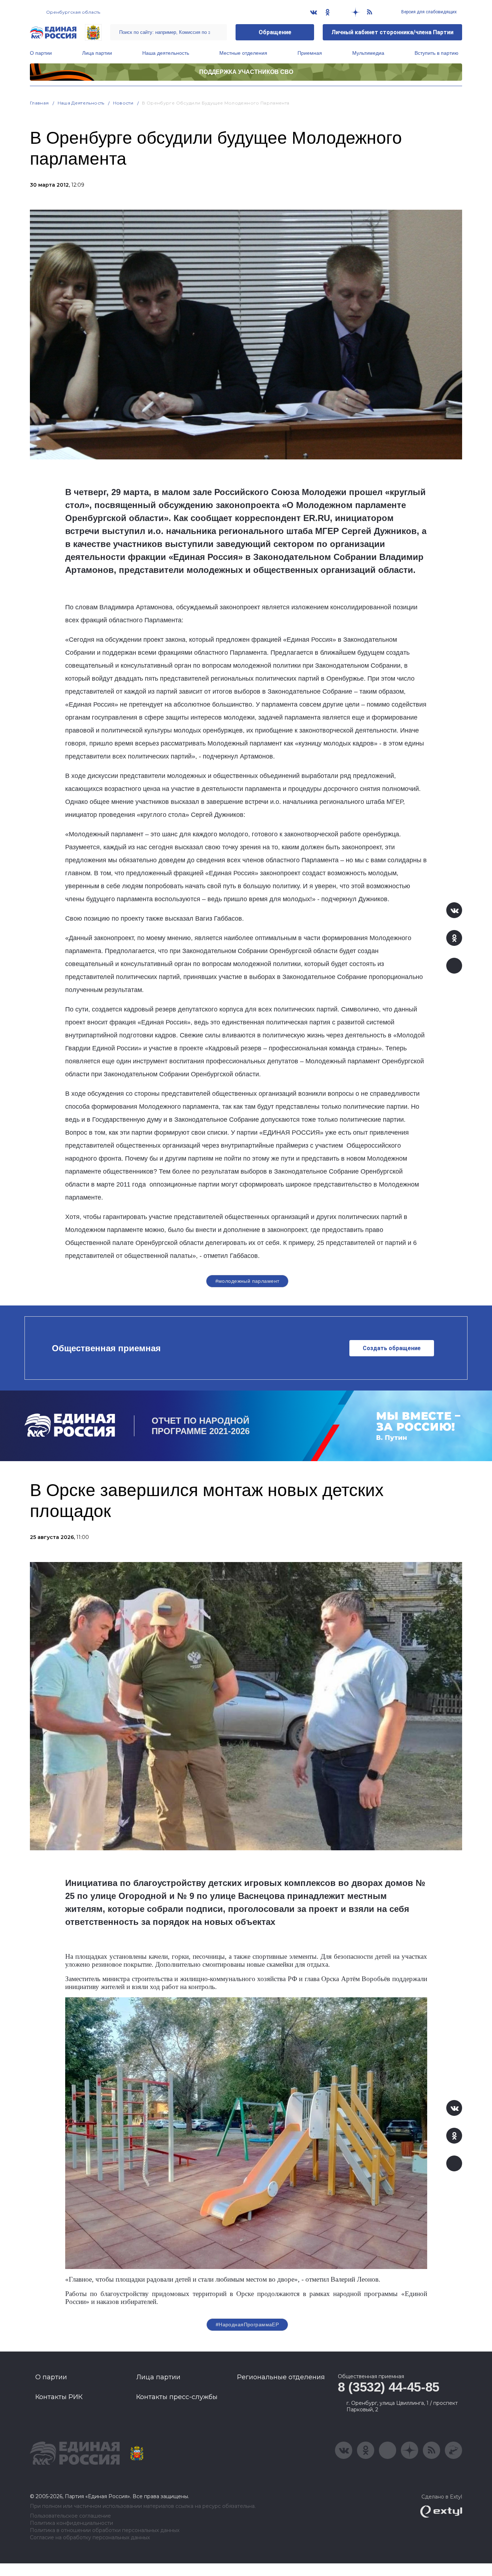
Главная (39, 103)
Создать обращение (392, 1348)
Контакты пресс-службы (177, 2397)
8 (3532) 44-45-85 (389, 2387)
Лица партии (97, 53)
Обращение (275, 32)
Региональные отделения (281, 2377)
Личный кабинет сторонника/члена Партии (392, 32)
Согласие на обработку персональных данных (90, 2538)
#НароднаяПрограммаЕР (247, 2324)
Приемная (310, 53)
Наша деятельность (166, 53)
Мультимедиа (368, 53)
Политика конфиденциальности (71, 2523)
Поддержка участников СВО (246, 72)
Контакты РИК (59, 2397)
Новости (123, 103)
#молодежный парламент (247, 1281)
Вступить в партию (437, 53)
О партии (41, 53)
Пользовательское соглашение (70, 2516)
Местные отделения (243, 53)
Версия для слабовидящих (428, 12)
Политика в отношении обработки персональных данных (105, 2530)
